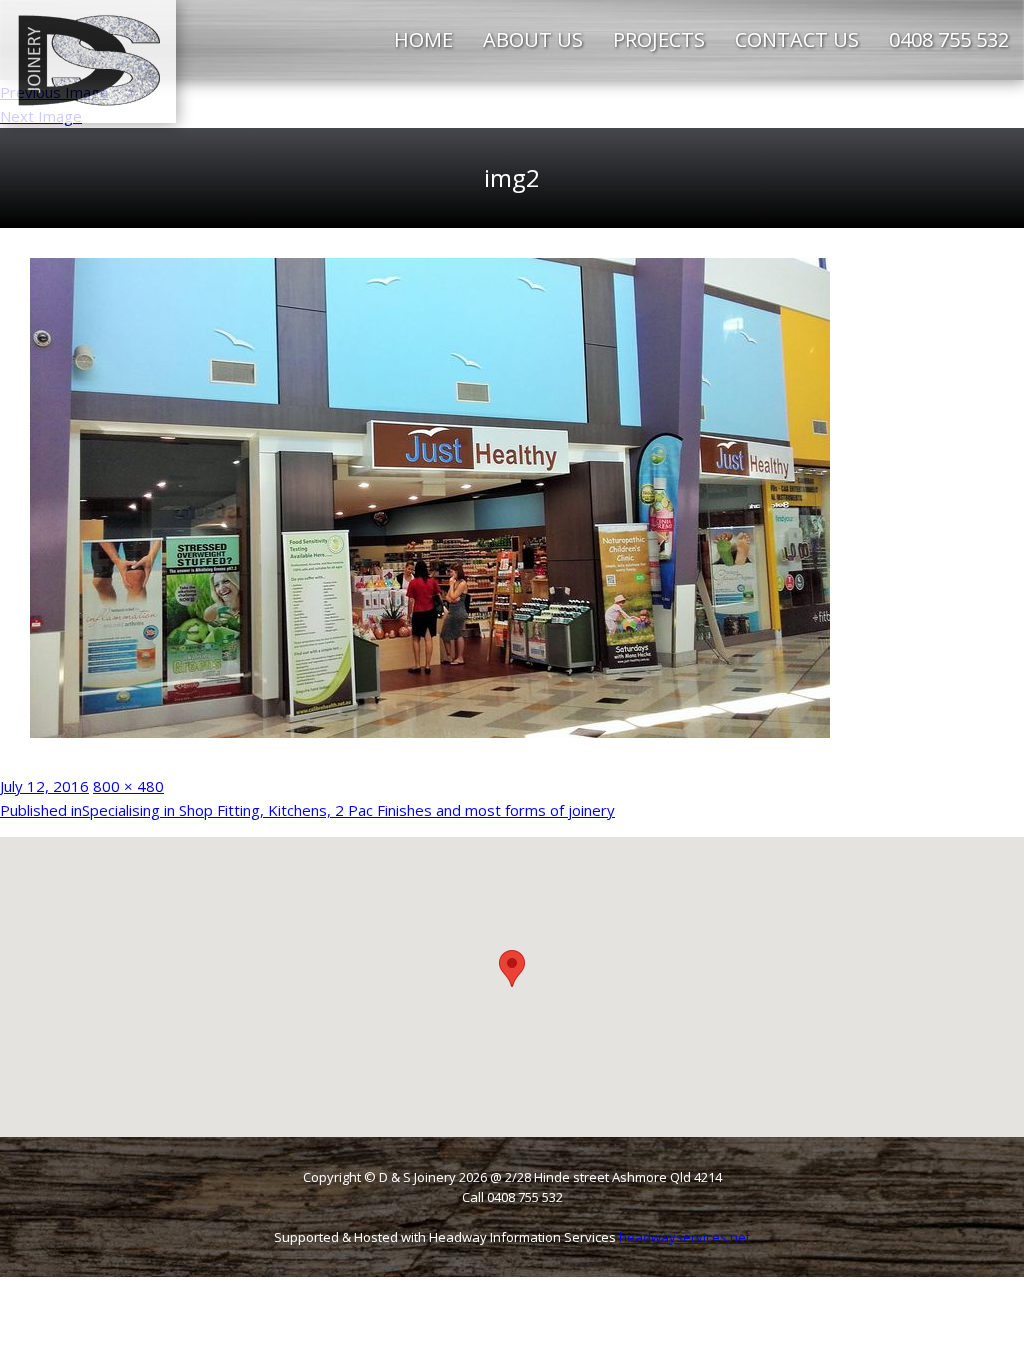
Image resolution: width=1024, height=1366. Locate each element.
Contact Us (797, 39)
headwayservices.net (684, 1237)
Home (423, 39)
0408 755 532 (949, 39)
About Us (533, 39)
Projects (659, 39)
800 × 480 (128, 786)
